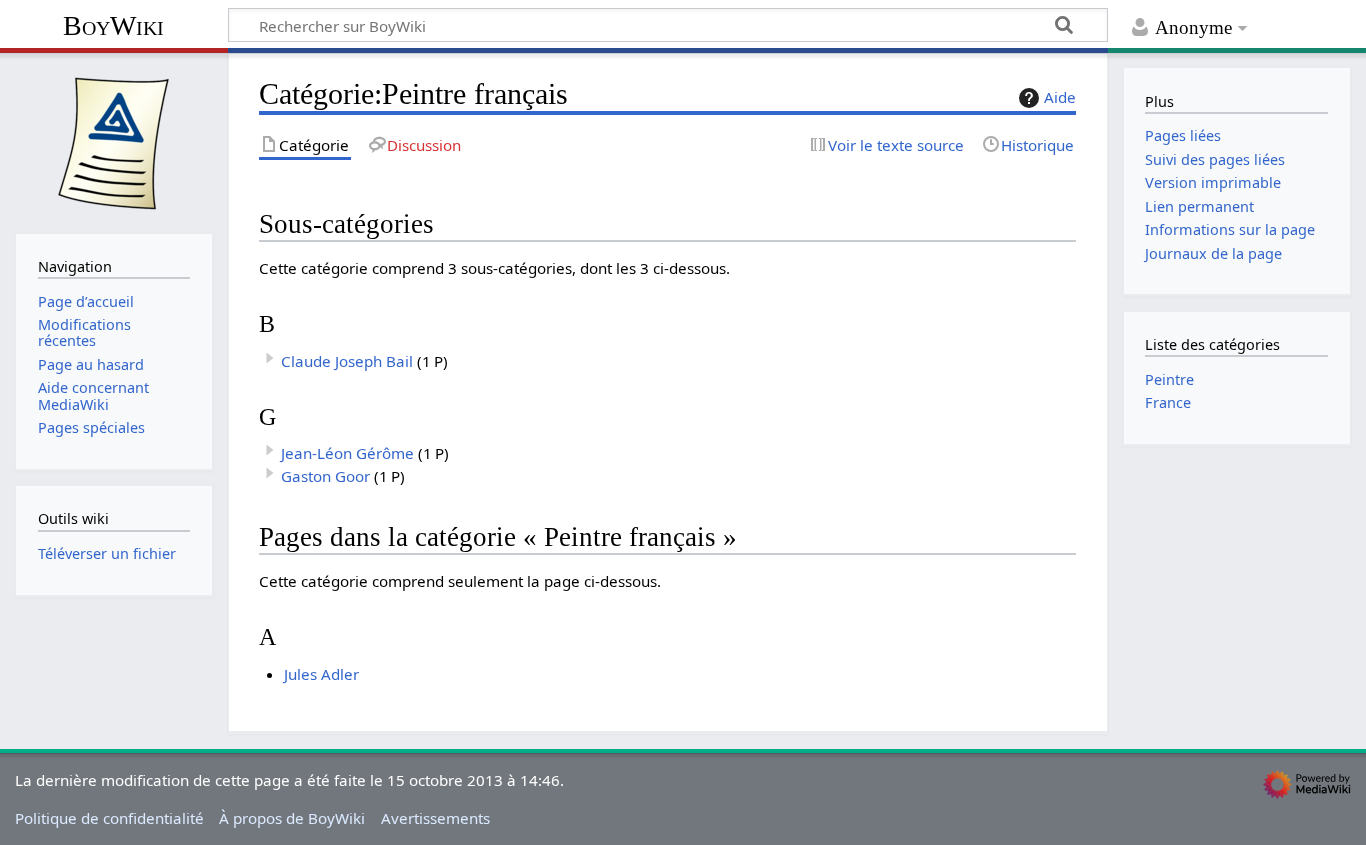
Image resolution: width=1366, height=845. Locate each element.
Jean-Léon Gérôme (347, 453)
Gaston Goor (325, 476)
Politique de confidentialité (109, 818)
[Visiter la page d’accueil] (114, 141)
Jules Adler (321, 674)
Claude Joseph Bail (347, 361)
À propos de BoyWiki (292, 818)
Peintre (1169, 379)
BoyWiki (113, 25)
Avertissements (435, 818)
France (1168, 402)
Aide (1060, 97)
